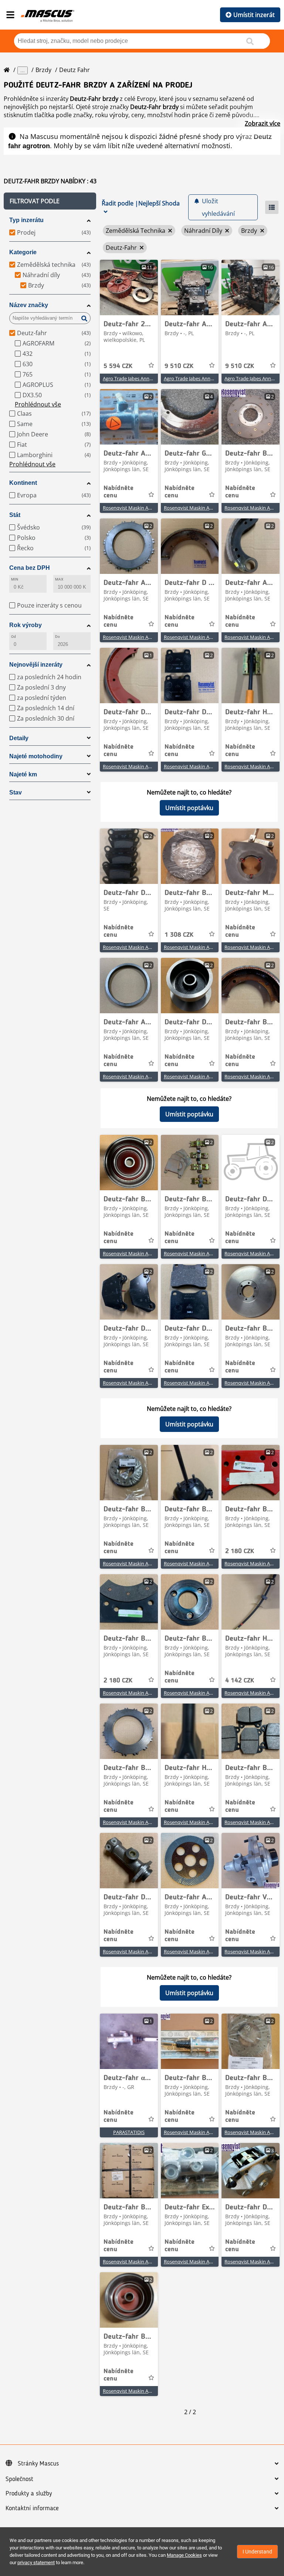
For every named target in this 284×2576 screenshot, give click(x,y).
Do (58, 637)
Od (13, 637)
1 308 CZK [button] (179, 935)
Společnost (19, 2479)
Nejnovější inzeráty (36, 665)
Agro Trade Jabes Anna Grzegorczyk (141, 378)
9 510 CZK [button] (179, 366)
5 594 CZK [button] (118, 366)
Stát (15, 515)
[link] (129, 287)
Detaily (19, 738)
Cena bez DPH (30, 568)
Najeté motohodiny (36, 756)
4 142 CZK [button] (240, 1681)
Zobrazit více (263, 123)
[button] (50, 201)
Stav (16, 792)
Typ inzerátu (26, 220)
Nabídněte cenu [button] (119, 492)
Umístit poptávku (189, 808)
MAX (59, 579)
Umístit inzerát (254, 15)
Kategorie (23, 252)
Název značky (29, 305)
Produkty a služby (29, 2494)
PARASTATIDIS (129, 2132)
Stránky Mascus (38, 2464)
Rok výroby (26, 625)
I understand (257, 2552)
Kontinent (23, 483)
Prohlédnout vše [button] (38, 404)
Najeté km (23, 774)
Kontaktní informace (32, 2508)
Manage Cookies (184, 2555)
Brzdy (43, 70)
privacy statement (36, 2563)
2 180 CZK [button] (240, 1551)
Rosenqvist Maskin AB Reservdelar (141, 508)
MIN (15, 579)
